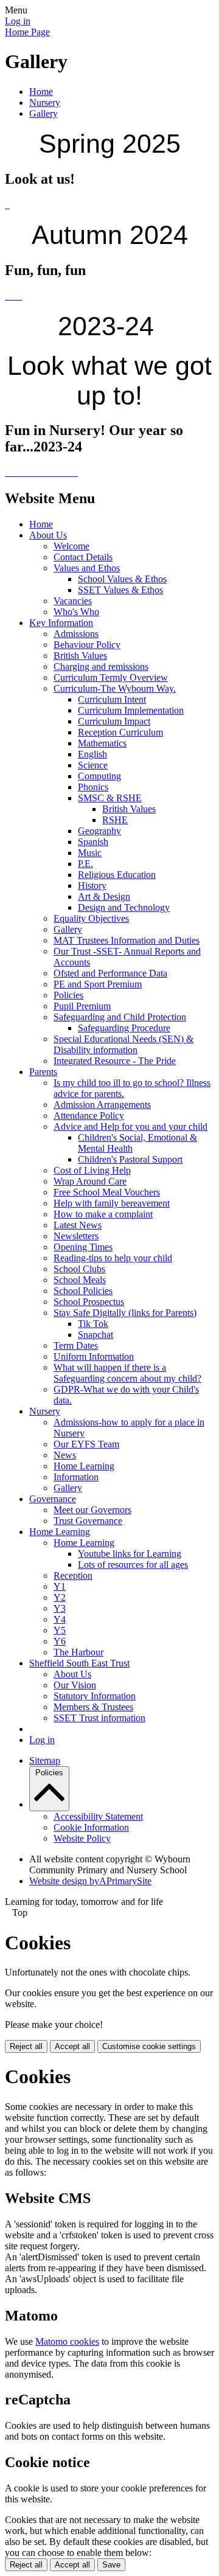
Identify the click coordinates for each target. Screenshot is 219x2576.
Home (41, 92)
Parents (43, 1072)
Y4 (60, 1619)
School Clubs (79, 1269)
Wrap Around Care (90, 1181)
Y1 (60, 1586)
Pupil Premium (82, 1006)
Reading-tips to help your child (113, 1258)
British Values (80, 656)
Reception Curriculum (120, 732)
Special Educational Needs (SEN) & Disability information (123, 1044)
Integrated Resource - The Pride (115, 1061)
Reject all (26, 2046)
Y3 (60, 1608)
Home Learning (84, 1466)
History (92, 886)
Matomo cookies (67, 2341)
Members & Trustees (93, 1707)
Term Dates (76, 1345)
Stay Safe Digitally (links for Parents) (125, 1313)
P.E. (85, 864)
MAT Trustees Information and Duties (127, 940)
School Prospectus (89, 1302)
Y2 (60, 1597)
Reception (73, 1575)
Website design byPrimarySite (90, 1881)
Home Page (27, 32)
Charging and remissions (101, 667)
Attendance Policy (89, 1116)
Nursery (45, 103)
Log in (18, 21)
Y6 (60, 1641)
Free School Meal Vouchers (107, 1192)
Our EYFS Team (86, 1444)
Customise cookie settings (149, 2046)
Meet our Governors (92, 1510)
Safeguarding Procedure (124, 1028)
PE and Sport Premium (98, 984)
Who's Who (76, 612)
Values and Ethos (87, 568)
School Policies (83, 1291)
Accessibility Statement (98, 1816)
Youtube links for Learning (130, 1554)
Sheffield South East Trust (79, 1663)
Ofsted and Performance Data (110, 973)
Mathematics (102, 743)
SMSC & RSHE (110, 798)
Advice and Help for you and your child (130, 1126)
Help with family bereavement (112, 1203)
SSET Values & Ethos (120, 590)
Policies (68, 995)
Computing (99, 776)
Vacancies (73, 601)
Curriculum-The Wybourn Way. (115, 688)
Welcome (71, 546)
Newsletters (76, 1236)
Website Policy (82, 1838)
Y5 (60, 1630)
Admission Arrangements (102, 1105)
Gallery (43, 113)
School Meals (80, 1280)
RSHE (115, 820)
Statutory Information (95, 1696)
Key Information (61, 623)
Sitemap (45, 1760)
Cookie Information (91, 1827)
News (65, 1455)
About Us (48, 535)
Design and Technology (124, 907)
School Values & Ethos (122, 579)
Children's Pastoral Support (130, 1159)
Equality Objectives (91, 918)
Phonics (93, 787)
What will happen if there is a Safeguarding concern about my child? (127, 1373)
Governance (53, 1499)
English (92, 754)
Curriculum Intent (112, 699)
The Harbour (78, 1652)
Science (93, 765)
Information (76, 1477)
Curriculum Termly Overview (111, 677)
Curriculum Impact (114, 721)
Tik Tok (93, 1324)
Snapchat (96, 1335)
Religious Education (117, 875)
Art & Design (104, 896)
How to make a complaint (103, 1214)
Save (111, 2565)
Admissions (76, 634)
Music (90, 853)
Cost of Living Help (92, 1170)
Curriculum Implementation (131, 710)
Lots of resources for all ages (133, 1565)
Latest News (78, 1225)
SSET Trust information (99, 1718)
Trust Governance (88, 1521)
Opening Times (83, 1247)
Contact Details (83, 557)
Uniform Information (94, 1356)
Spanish (93, 842)
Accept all (72, 2046)
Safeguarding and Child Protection (120, 1017)
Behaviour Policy (87, 645)
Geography (99, 831)
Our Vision (75, 1685)
